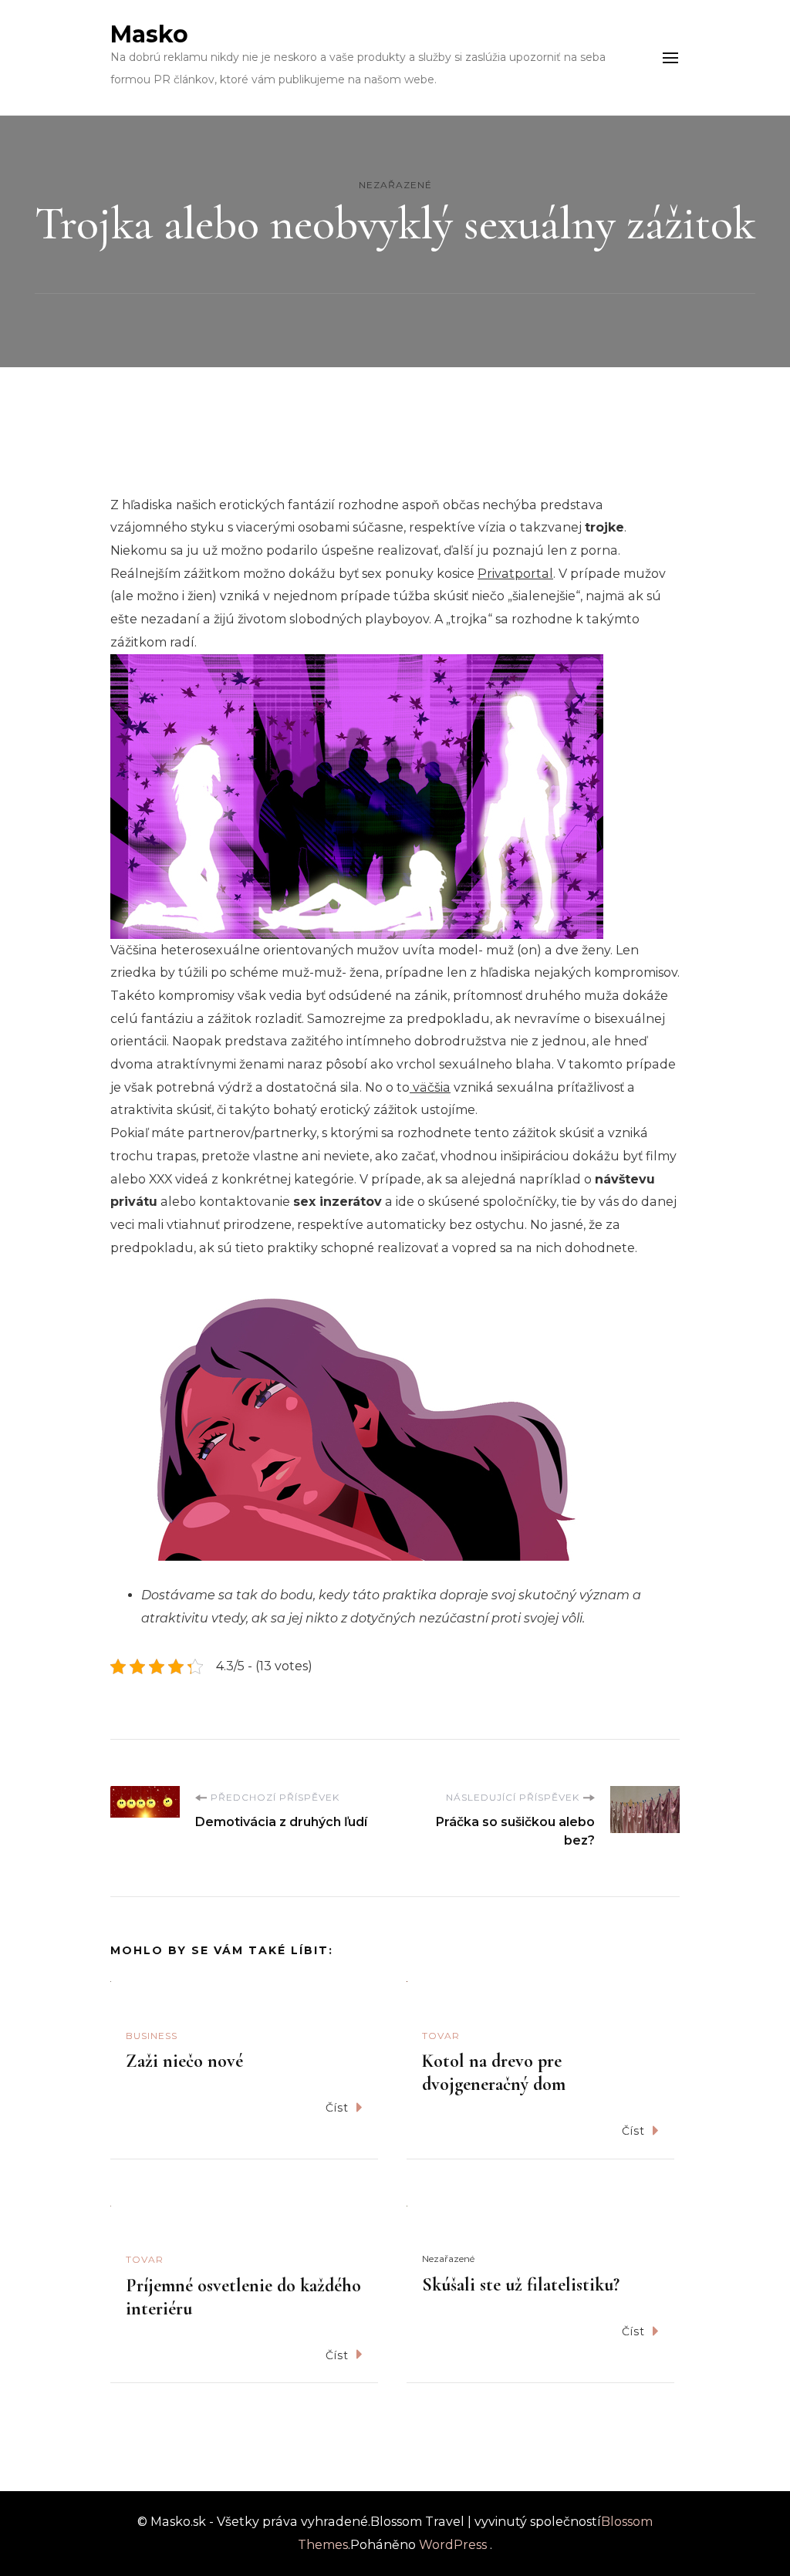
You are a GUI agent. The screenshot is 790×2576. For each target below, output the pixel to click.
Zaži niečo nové (184, 2061)
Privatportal (515, 574)
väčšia (430, 1087)
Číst (337, 2108)
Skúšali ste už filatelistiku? (521, 2285)
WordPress (453, 2545)
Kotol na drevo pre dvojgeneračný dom (494, 2073)
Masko (149, 34)
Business (152, 2036)
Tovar (441, 2036)
